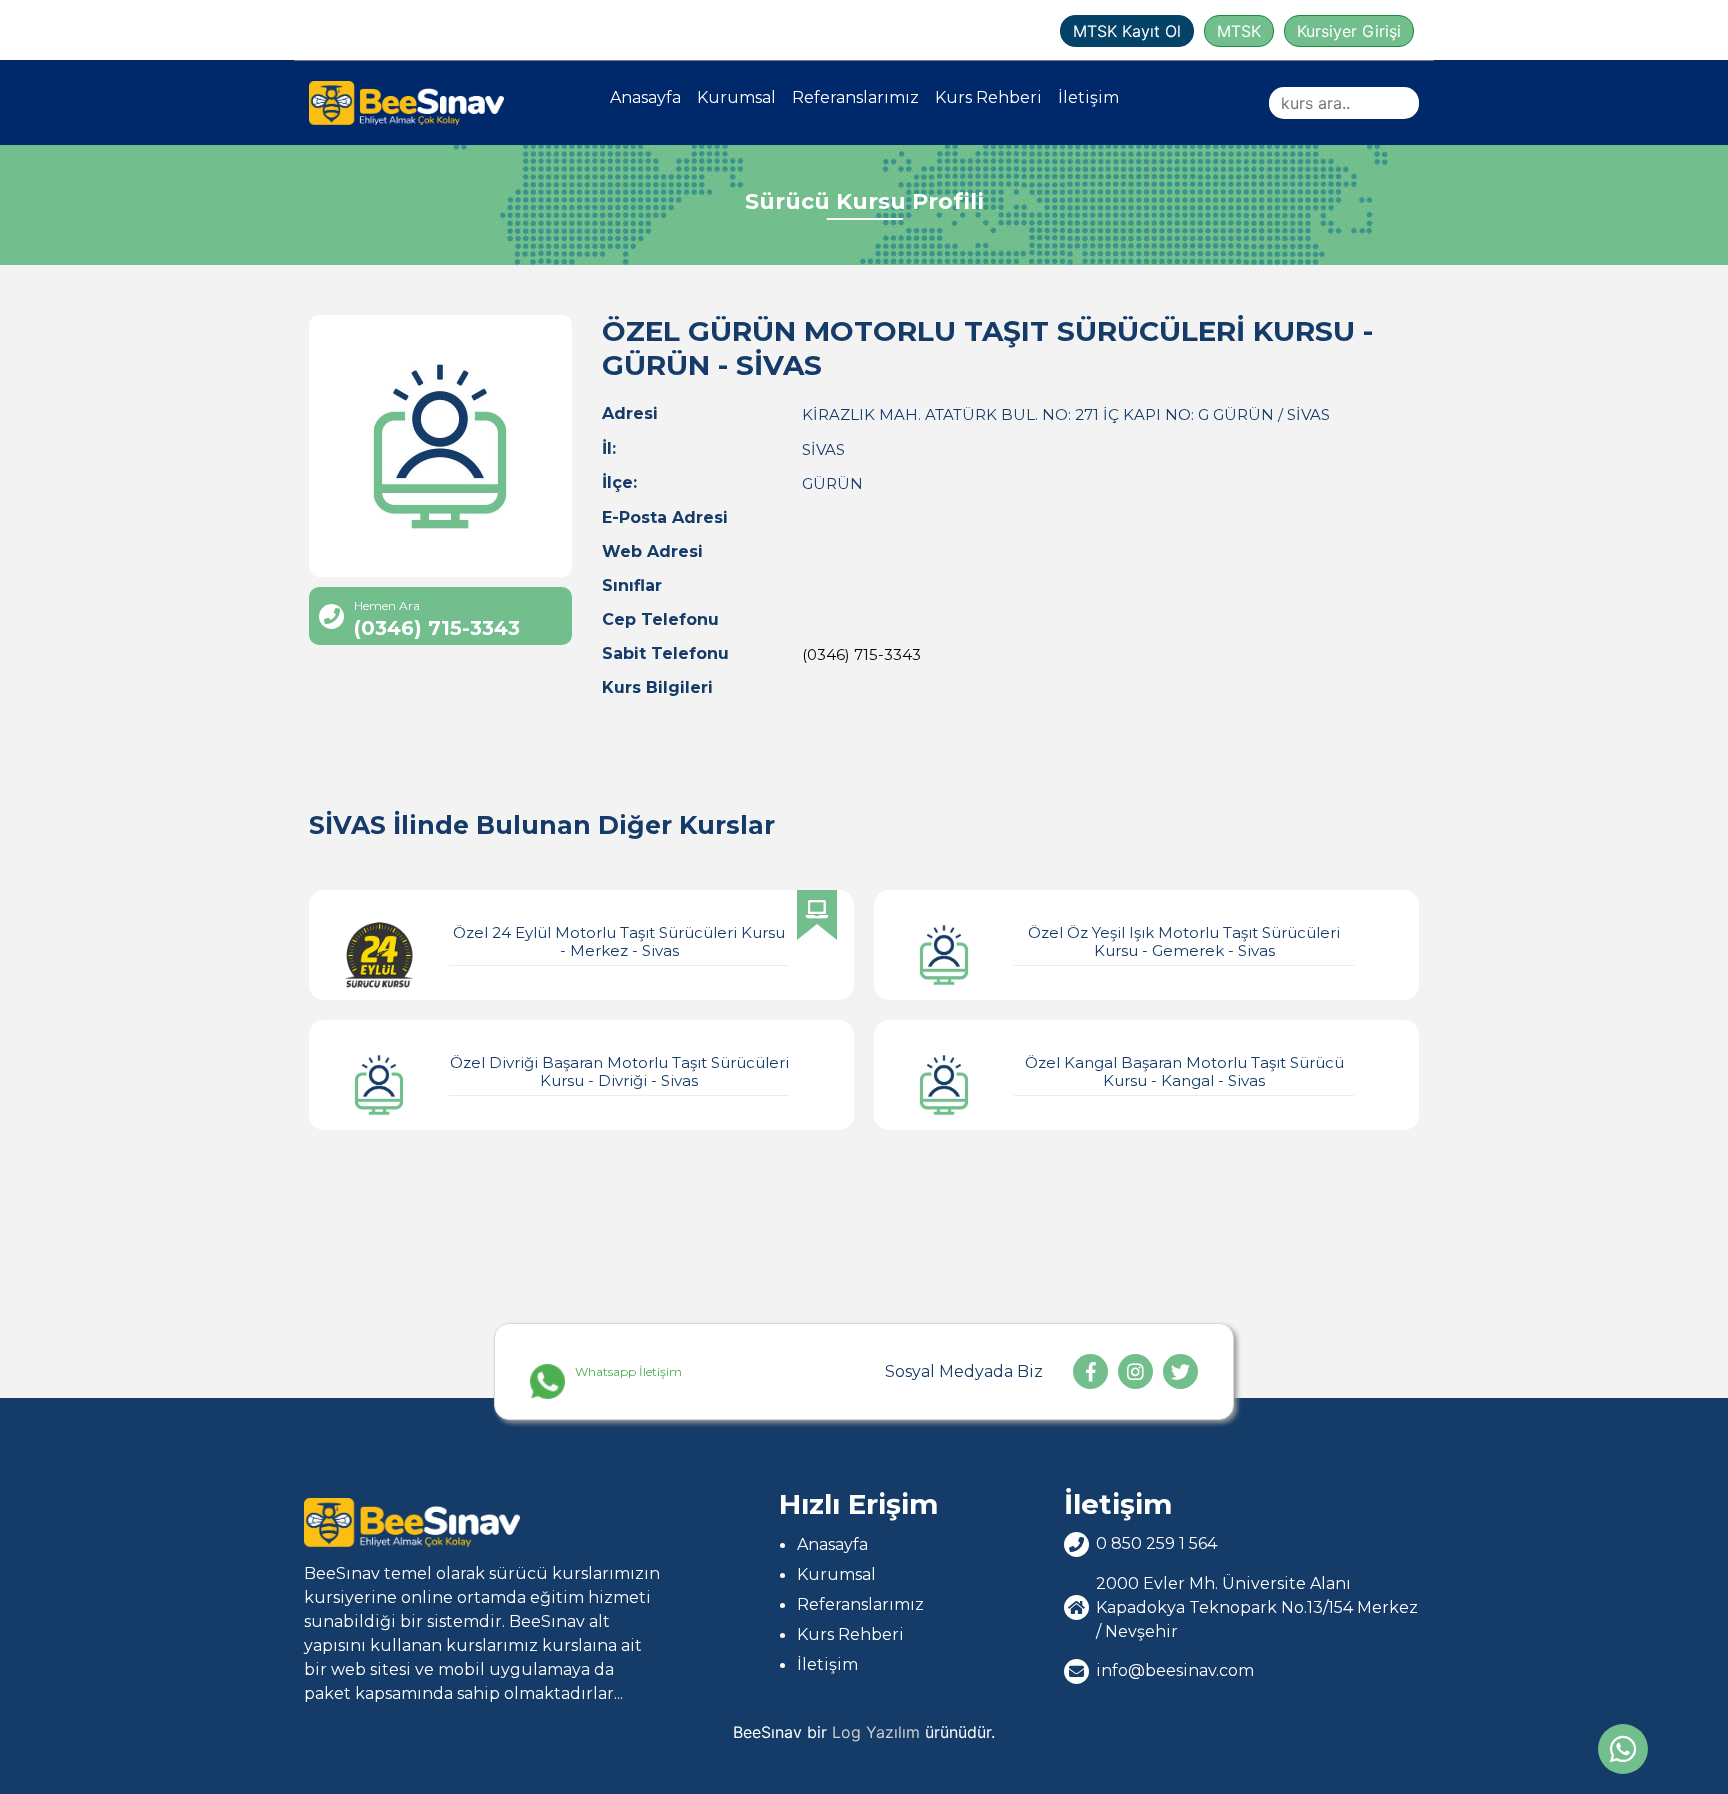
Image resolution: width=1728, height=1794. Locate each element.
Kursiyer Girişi (1349, 31)
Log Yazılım (876, 1732)
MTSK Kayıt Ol (1127, 31)
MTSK (1239, 31)
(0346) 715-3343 (861, 654)
